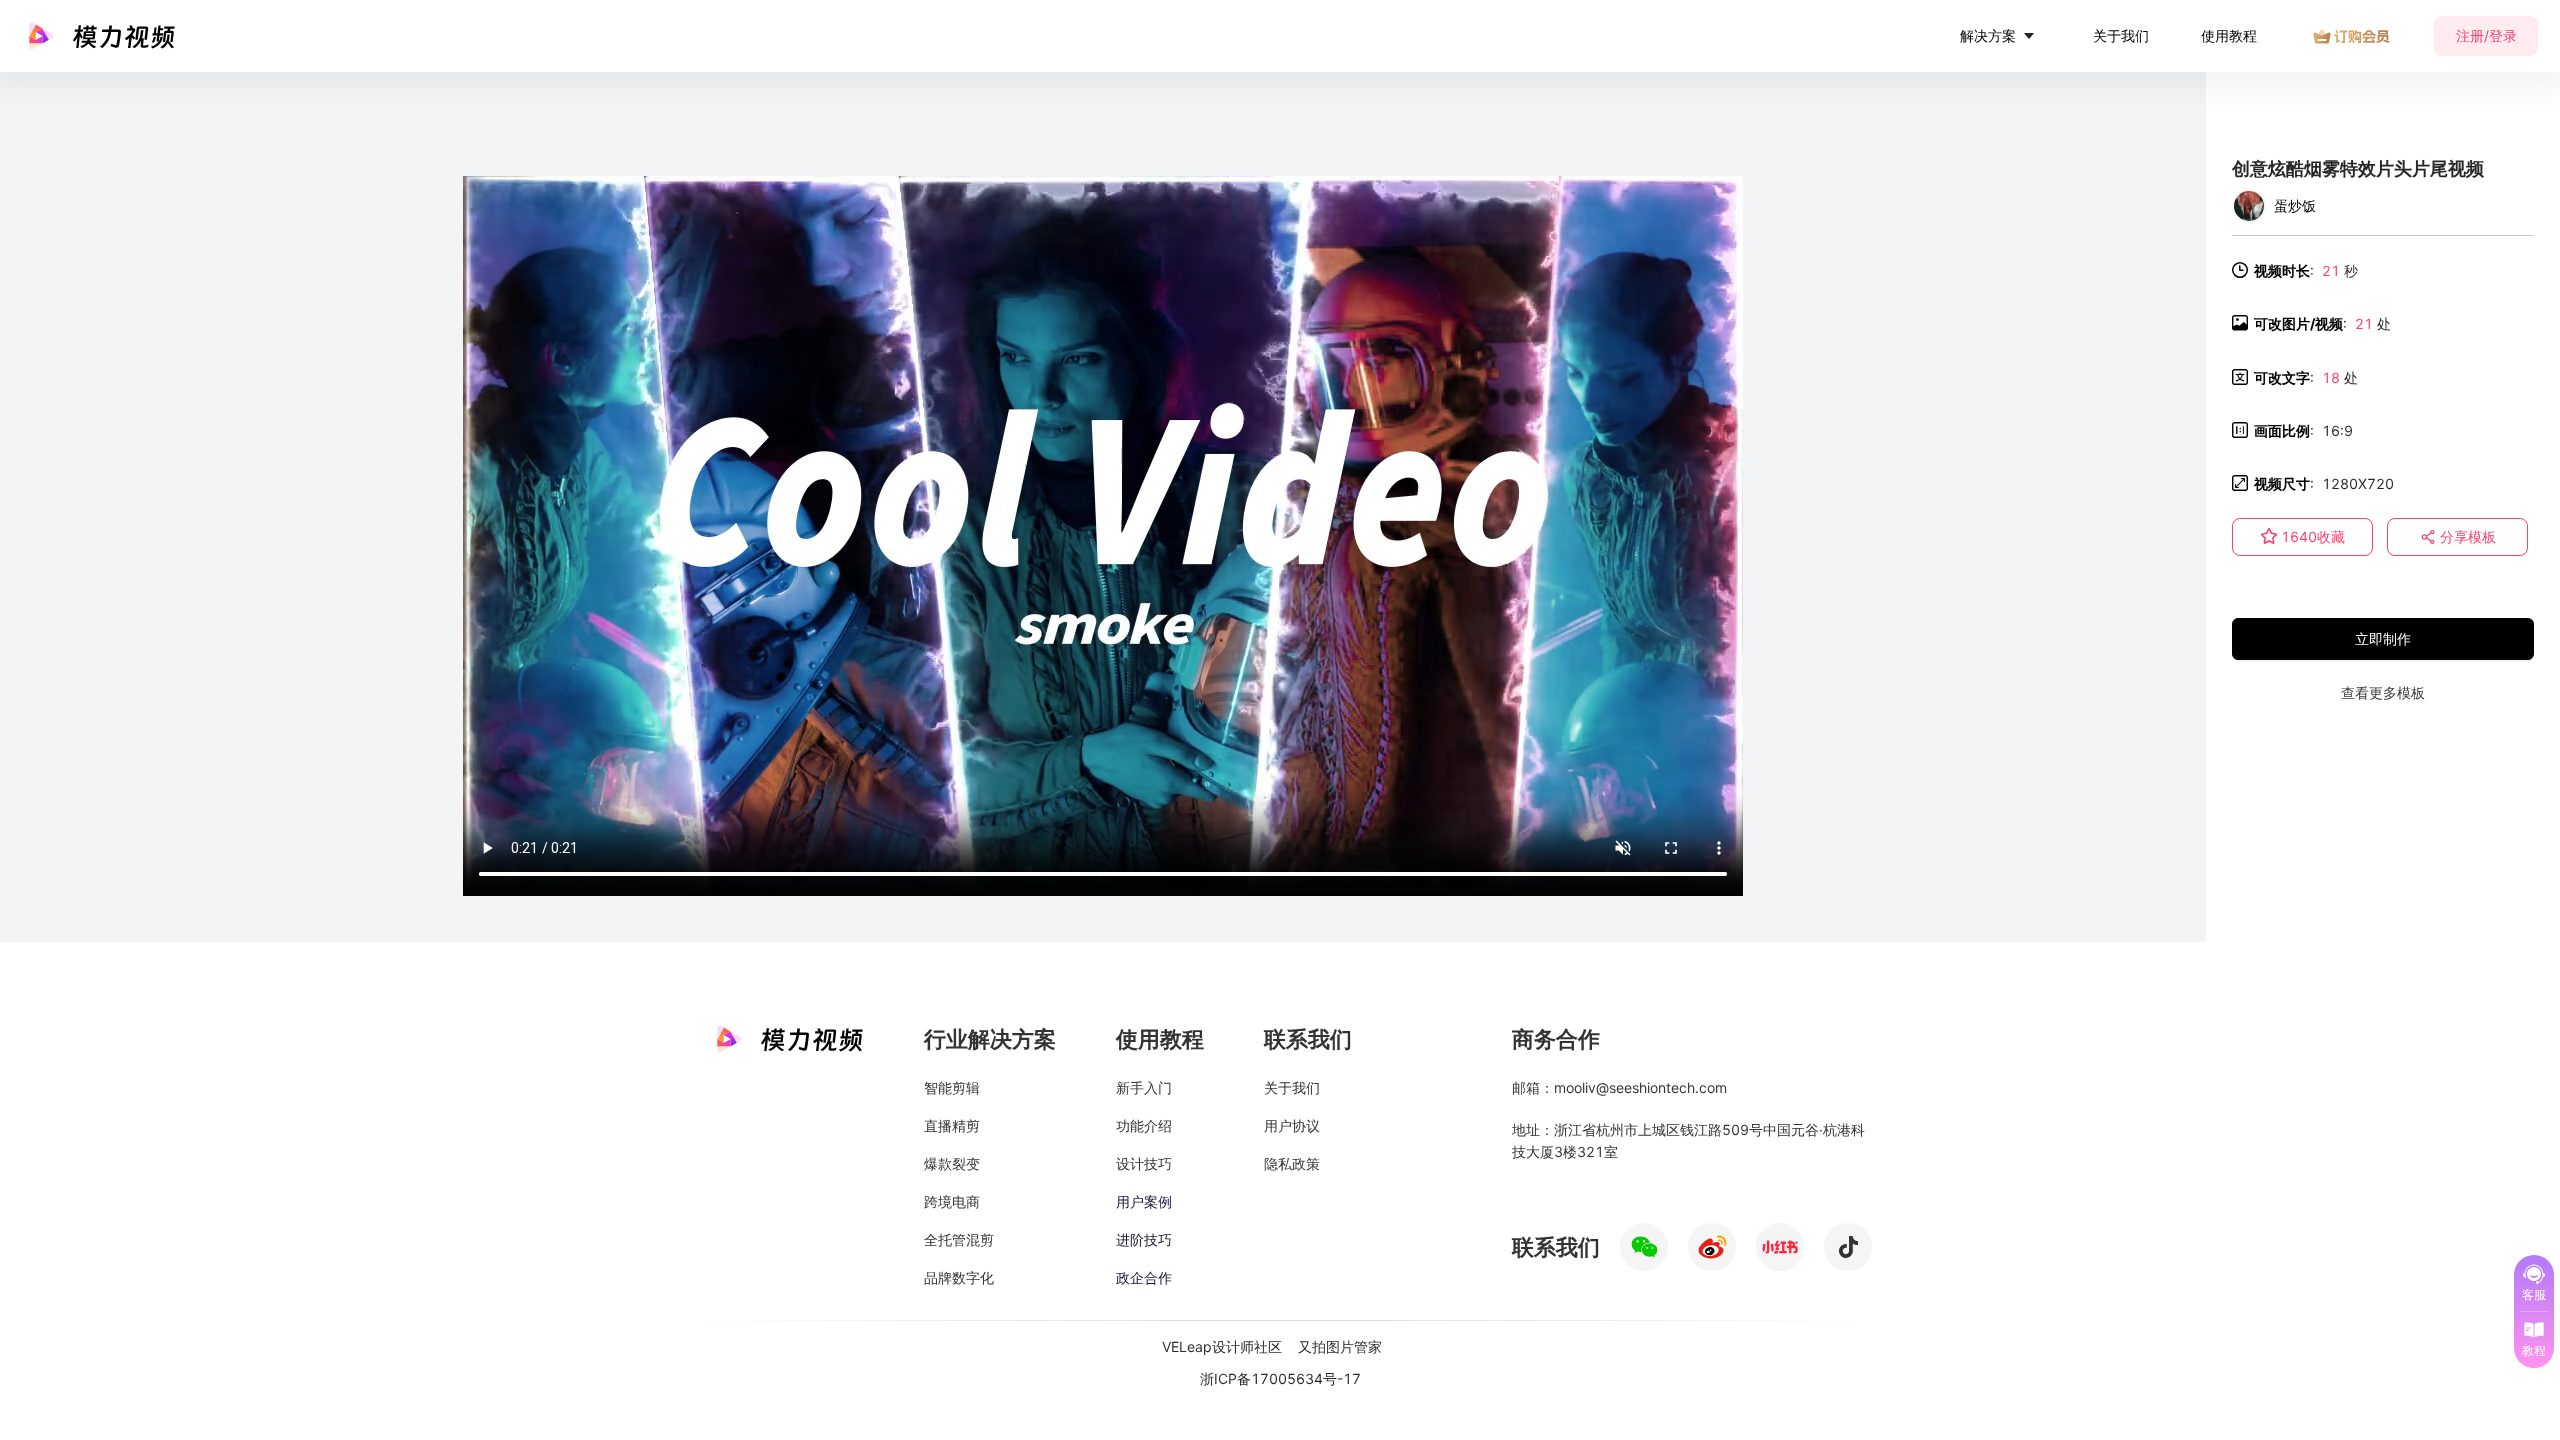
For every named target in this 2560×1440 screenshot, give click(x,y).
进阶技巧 (1144, 1239)
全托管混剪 (959, 1239)
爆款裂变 (952, 1163)
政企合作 (1144, 1277)
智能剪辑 (952, 1087)
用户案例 (1144, 1201)
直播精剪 (952, 1125)
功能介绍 (1144, 1125)
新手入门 (1144, 1087)
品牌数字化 (959, 1277)
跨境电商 (952, 1201)
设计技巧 (1144, 1163)
